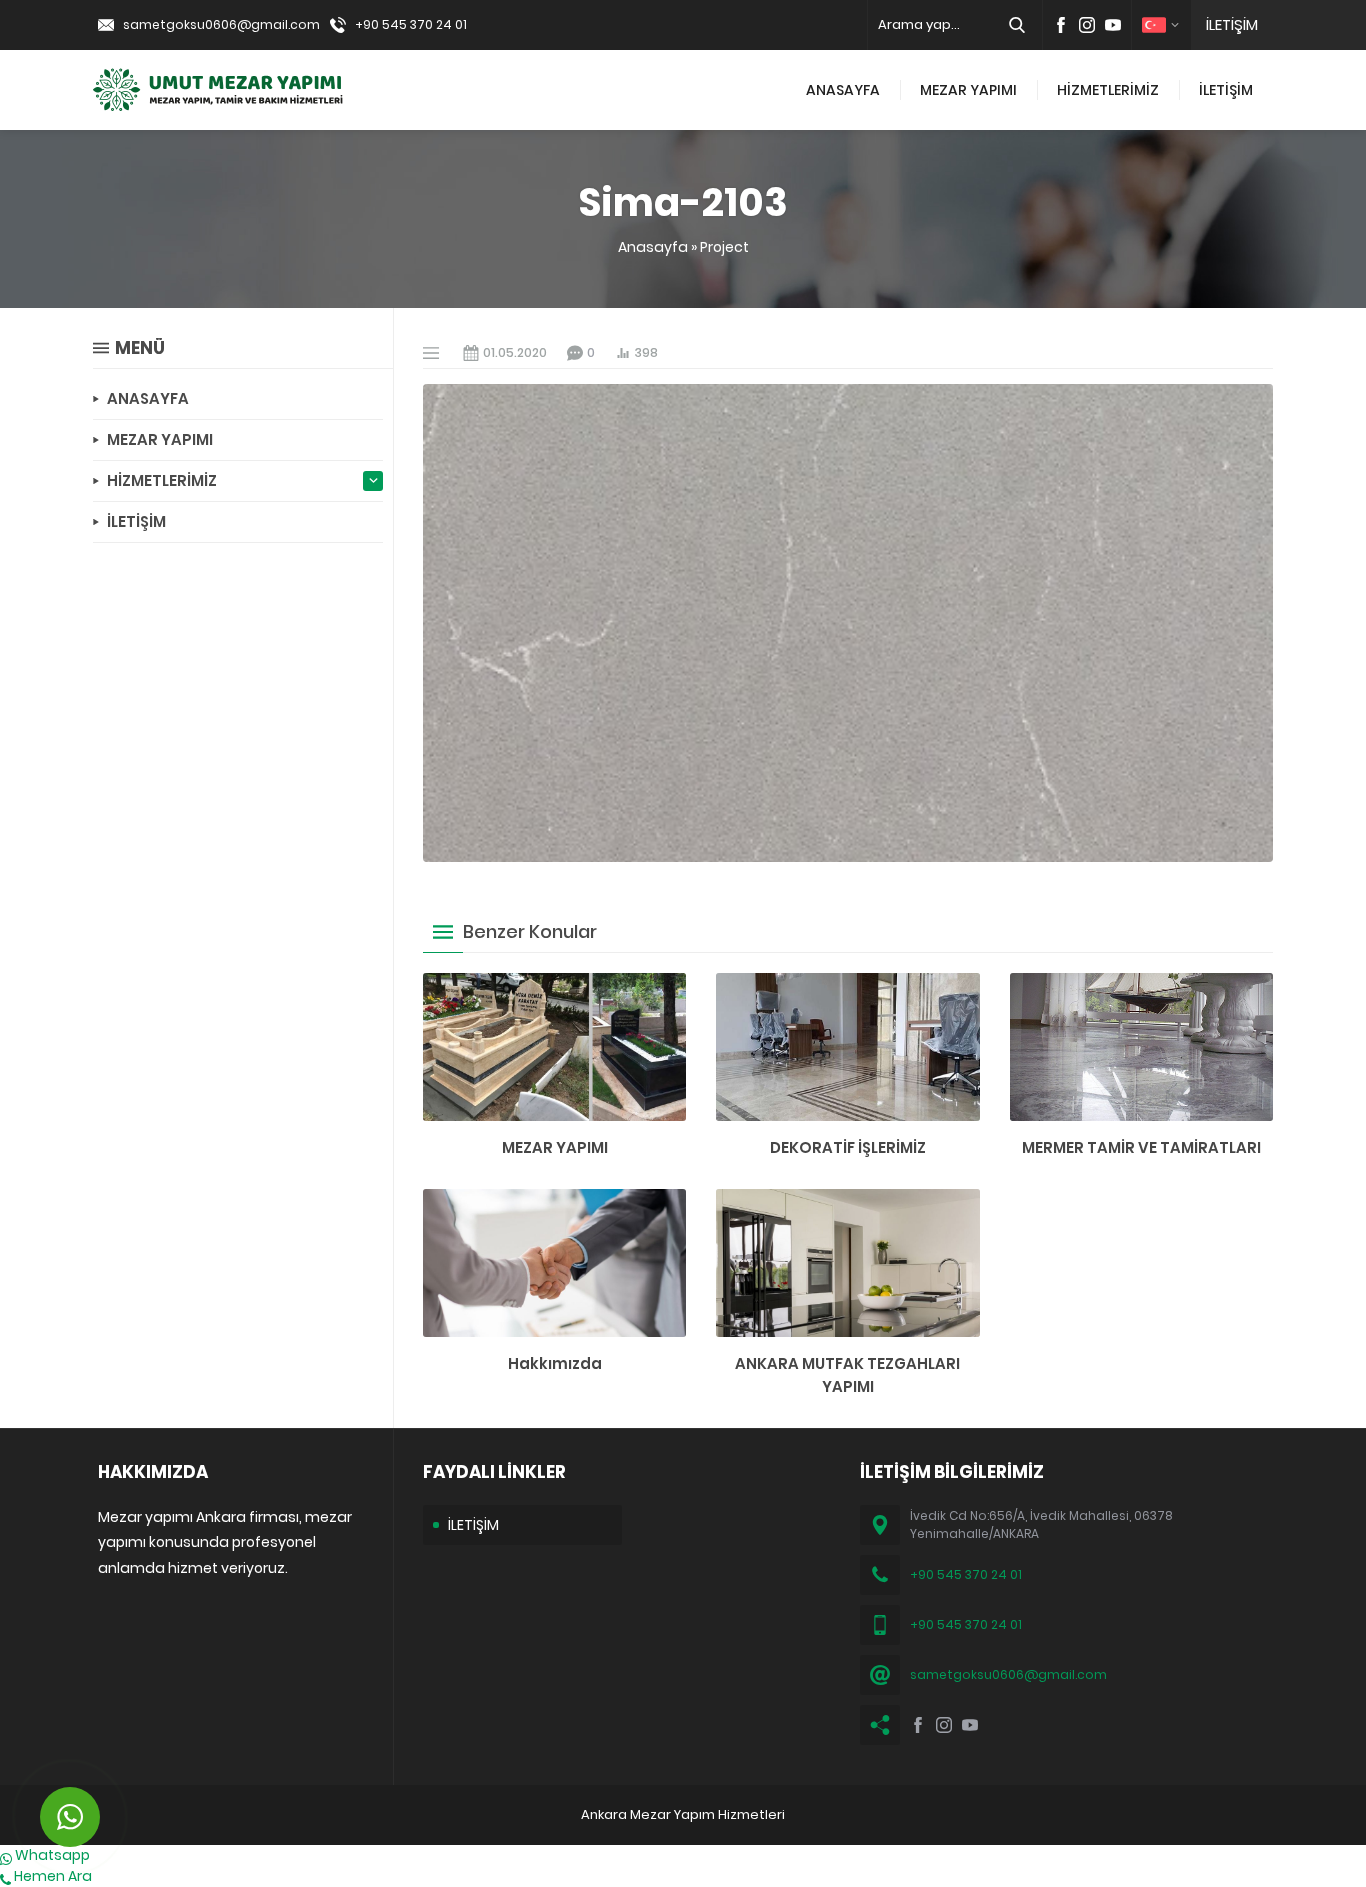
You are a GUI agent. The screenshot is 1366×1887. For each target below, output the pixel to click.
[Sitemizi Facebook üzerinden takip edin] (1061, 25)
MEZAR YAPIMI (555, 1147)
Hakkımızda (555, 1363)
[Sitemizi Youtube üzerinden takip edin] (1113, 25)
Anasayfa (653, 247)
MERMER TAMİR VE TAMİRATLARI (1141, 1147)
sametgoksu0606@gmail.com (221, 24)
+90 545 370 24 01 (411, 24)
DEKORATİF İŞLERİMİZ (848, 1147)
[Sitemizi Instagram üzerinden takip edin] (1087, 25)
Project (724, 247)
